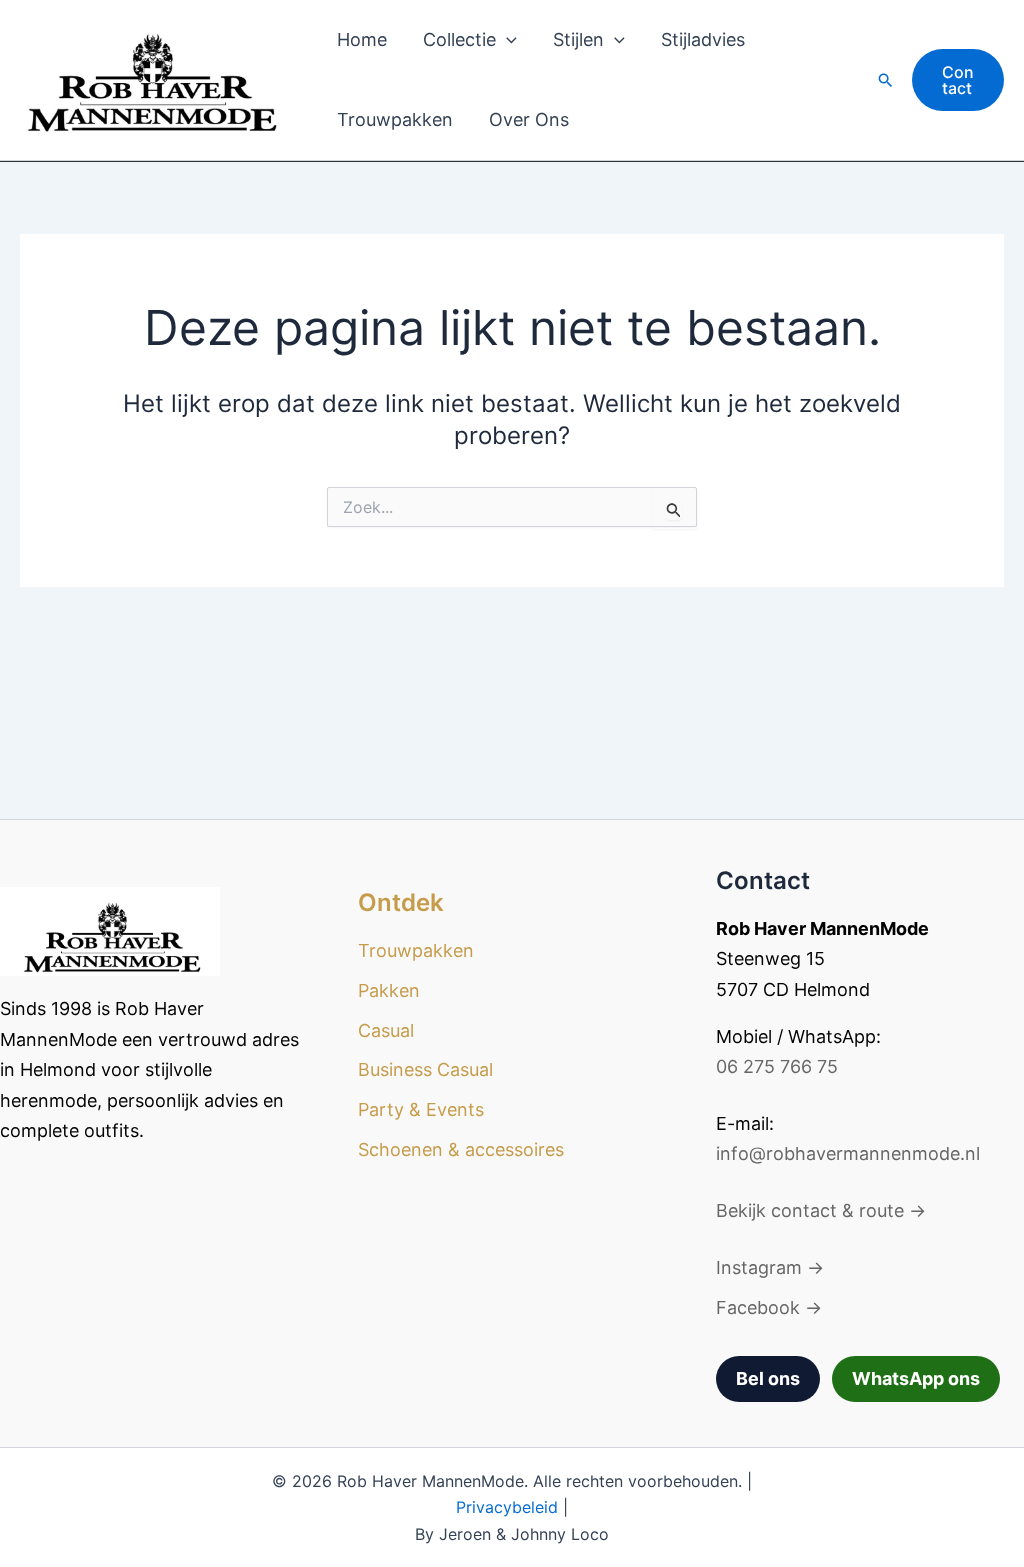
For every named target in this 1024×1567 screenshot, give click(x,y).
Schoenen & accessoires (461, 1149)
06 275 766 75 (777, 1066)
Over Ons (529, 119)
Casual (386, 1030)
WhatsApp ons (916, 1378)
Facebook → (769, 1307)
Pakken (389, 990)
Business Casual (425, 1069)
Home (362, 39)
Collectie (459, 39)
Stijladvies (703, 39)
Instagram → (770, 1267)
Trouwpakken (395, 119)
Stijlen (578, 39)
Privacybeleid (507, 1507)
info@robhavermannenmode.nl (848, 1153)
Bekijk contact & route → (821, 1210)
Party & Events (421, 1109)
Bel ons (768, 1378)
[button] (506, 40)
